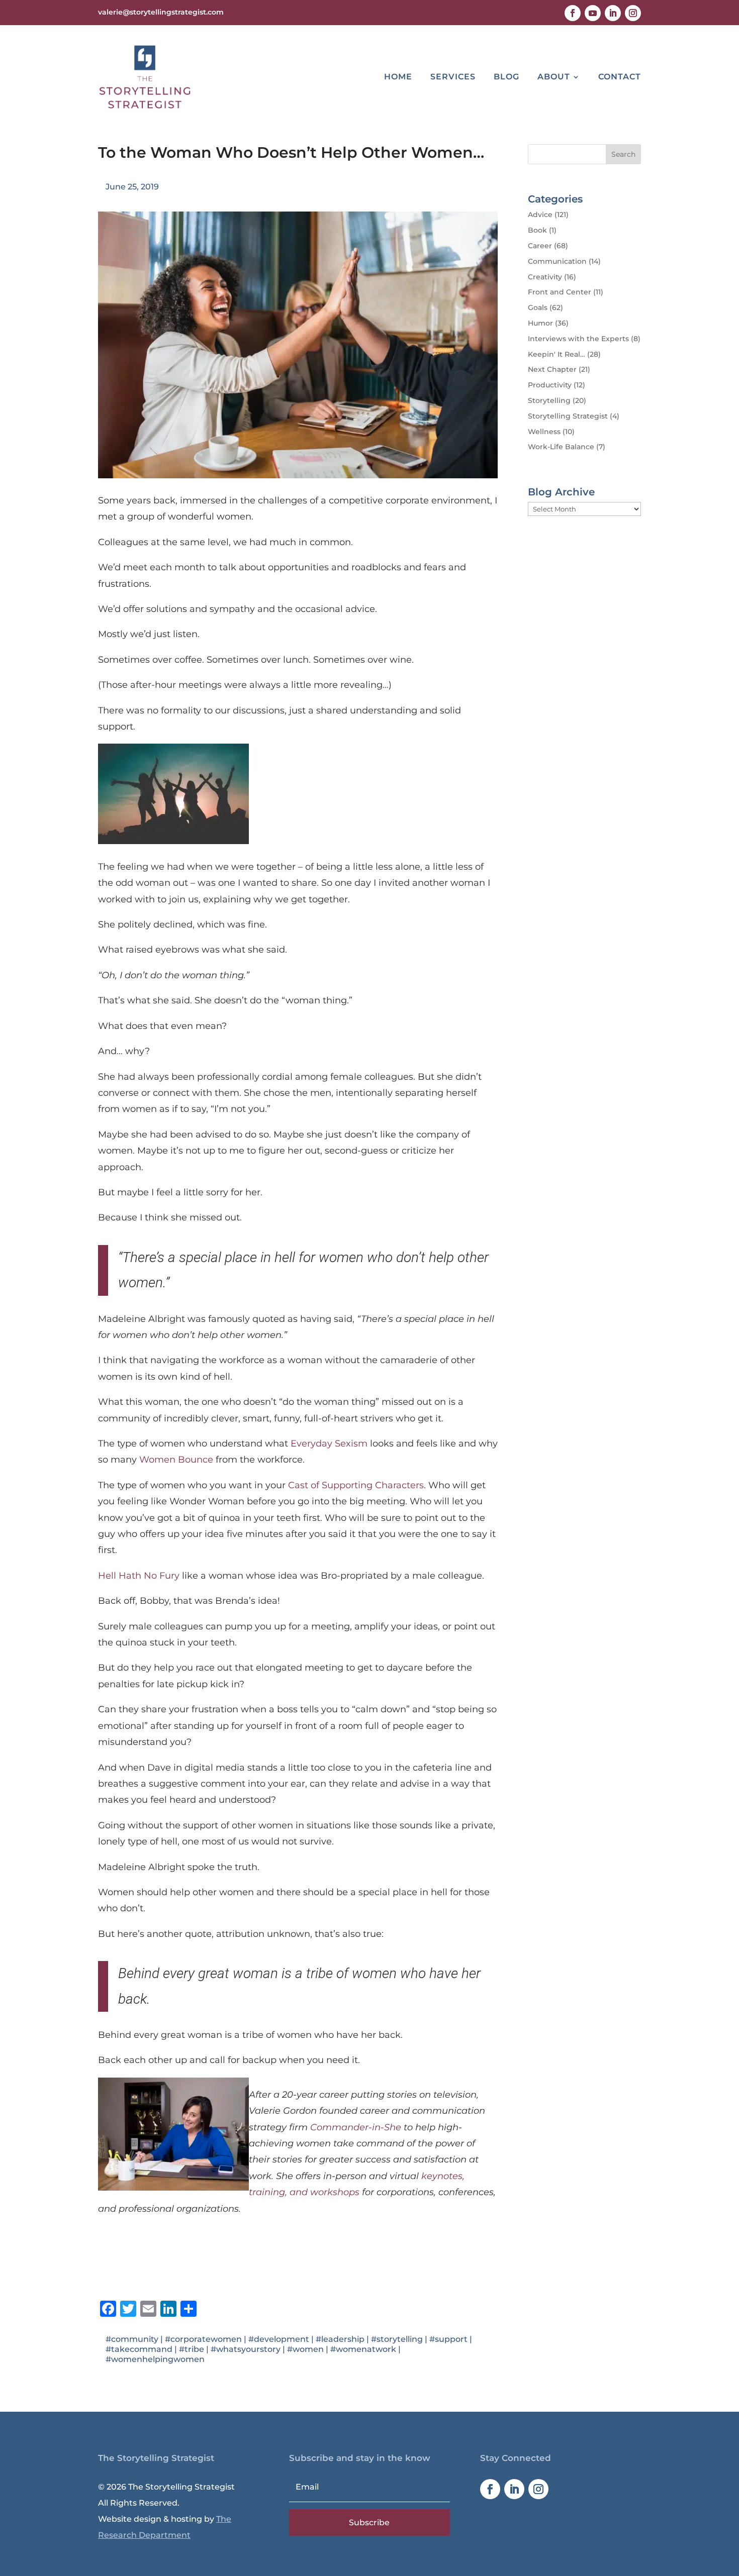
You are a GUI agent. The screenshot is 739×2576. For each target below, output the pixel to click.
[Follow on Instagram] (633, 13)
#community (132, 2339)
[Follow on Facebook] (573, 13)
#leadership (340, 2339)
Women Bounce (176, 1460)
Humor (540, 323)
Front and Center (560, 292)
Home (398, 77)
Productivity (550, 385)
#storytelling (397, 2339)
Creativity (545, 277)
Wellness (544, 432)
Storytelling (549, 400)
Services (453, 77)
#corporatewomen (203, 2339)
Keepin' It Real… (557, 354)
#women (305, 2349)
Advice (540, 215)
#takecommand (139, 2349)
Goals (538, 307)
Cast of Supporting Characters (356, 1485)
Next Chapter (552, 369)
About (554, 77)
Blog (506, 77)
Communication (557, 261)
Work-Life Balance (561, 447)
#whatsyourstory (246, 2349)
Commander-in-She (356, 2127)
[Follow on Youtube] (593, 13)
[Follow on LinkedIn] (613, 13)
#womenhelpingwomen (155, 2359)
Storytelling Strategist (568, 416)
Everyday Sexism (329, 1444)
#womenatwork (363, 2349)
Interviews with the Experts (578, 339)
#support (448, 2339)
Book (537, 230)
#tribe (192, 2349)
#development (279, 2339)
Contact (620, 77)
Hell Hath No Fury (139, 1576)
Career (540, 246)
